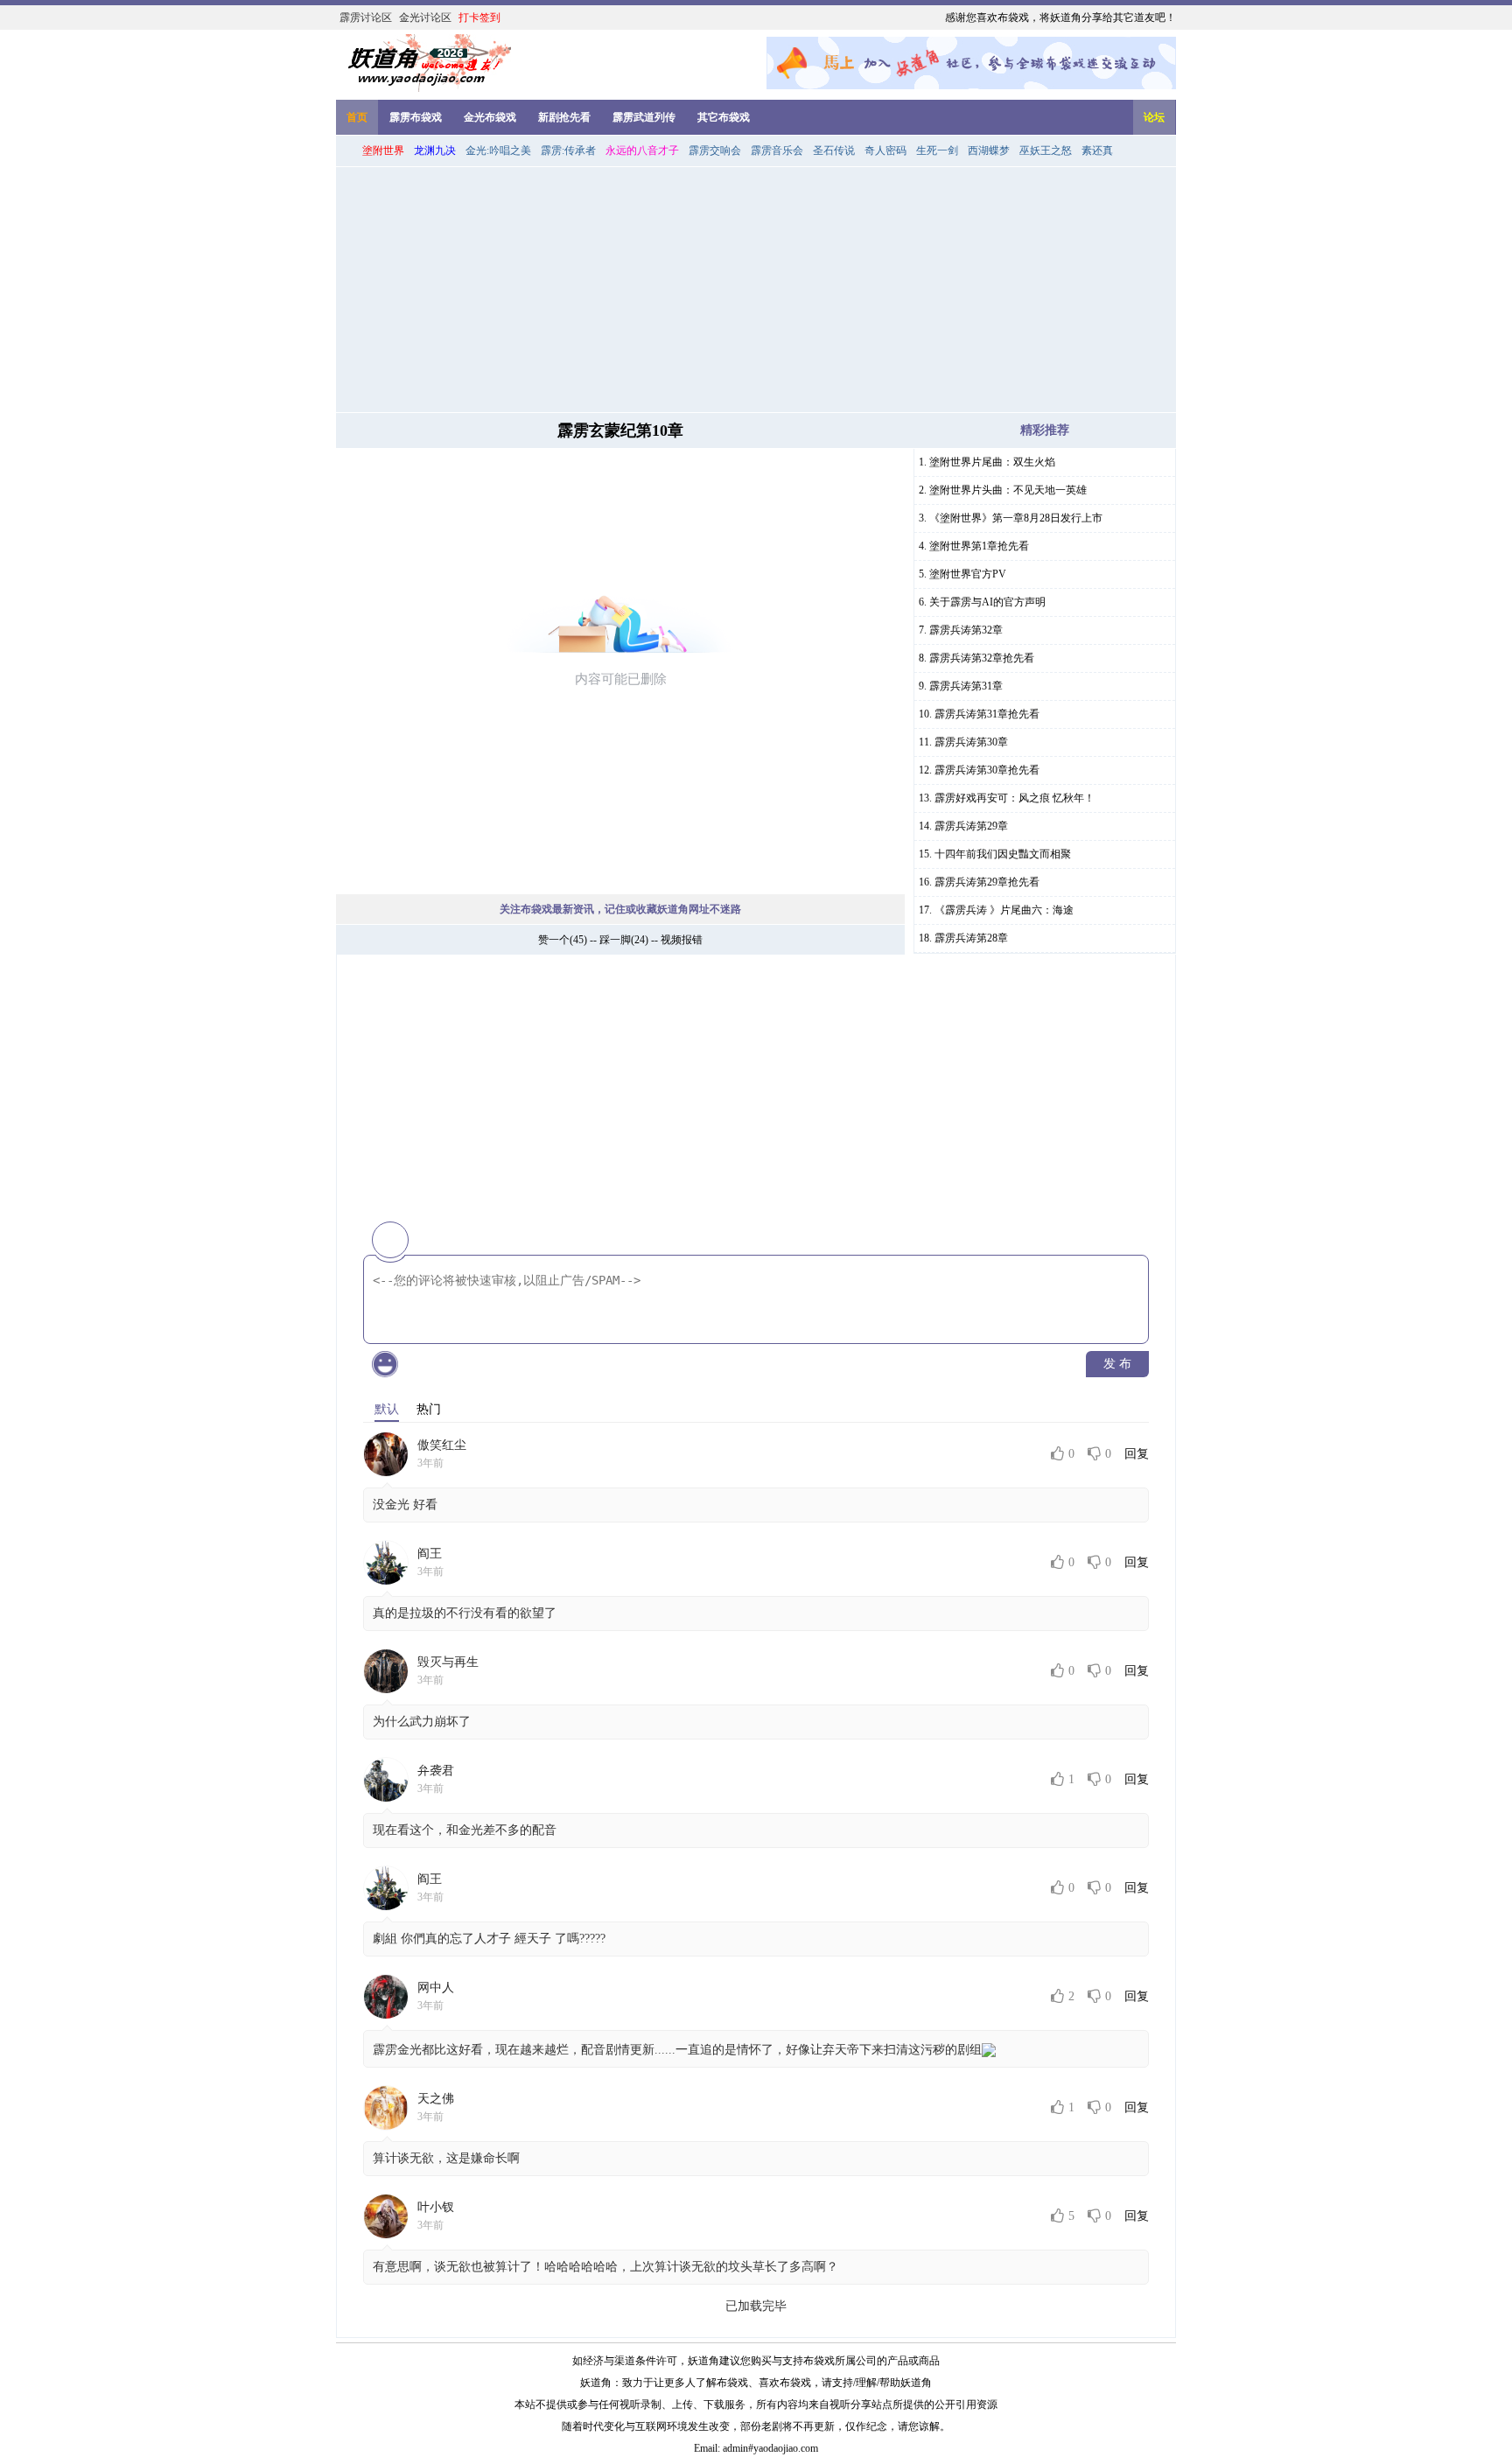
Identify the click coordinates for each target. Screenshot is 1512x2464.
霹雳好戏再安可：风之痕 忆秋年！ (1015, 798)
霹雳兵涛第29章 (971, 826)
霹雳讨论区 (366, 17)
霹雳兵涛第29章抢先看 (987, 882)
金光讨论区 (425, 17)
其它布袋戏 (724, 117)
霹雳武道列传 (644, 117)
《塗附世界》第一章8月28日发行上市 (1016, 518)
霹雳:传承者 (568, 150)
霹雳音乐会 (777, 150)
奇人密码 (885, 150)
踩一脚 (615, 940)
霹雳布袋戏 (416, 117)
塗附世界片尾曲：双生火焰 (992, 462)
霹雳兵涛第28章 (971, 938)
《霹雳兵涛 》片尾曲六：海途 (1004, 910)
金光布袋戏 (490, 117)
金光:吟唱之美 (498, 150)
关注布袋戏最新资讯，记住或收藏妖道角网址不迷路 (620, 909)
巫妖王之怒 (1046, 150)
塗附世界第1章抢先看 (979, 546)
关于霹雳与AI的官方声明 (987, 602)
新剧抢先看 (564, 117)
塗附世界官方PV (968, 574)
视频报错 (682, 940)
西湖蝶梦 (989, 150)
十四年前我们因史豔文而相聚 (1003, 854)
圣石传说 (834, 150)
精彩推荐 (1045, 430)
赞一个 (554, 940)
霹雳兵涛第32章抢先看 (982, 658)
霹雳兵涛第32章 (966, 630)
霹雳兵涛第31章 (966, 686)
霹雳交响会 (715, 150)
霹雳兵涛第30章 (971, 742)
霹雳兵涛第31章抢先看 (987, 714)
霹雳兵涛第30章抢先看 (987, 770)
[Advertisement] (756, 290)
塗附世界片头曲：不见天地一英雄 (1008, 490)
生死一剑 (937, 150)
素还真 (1097, 150)
